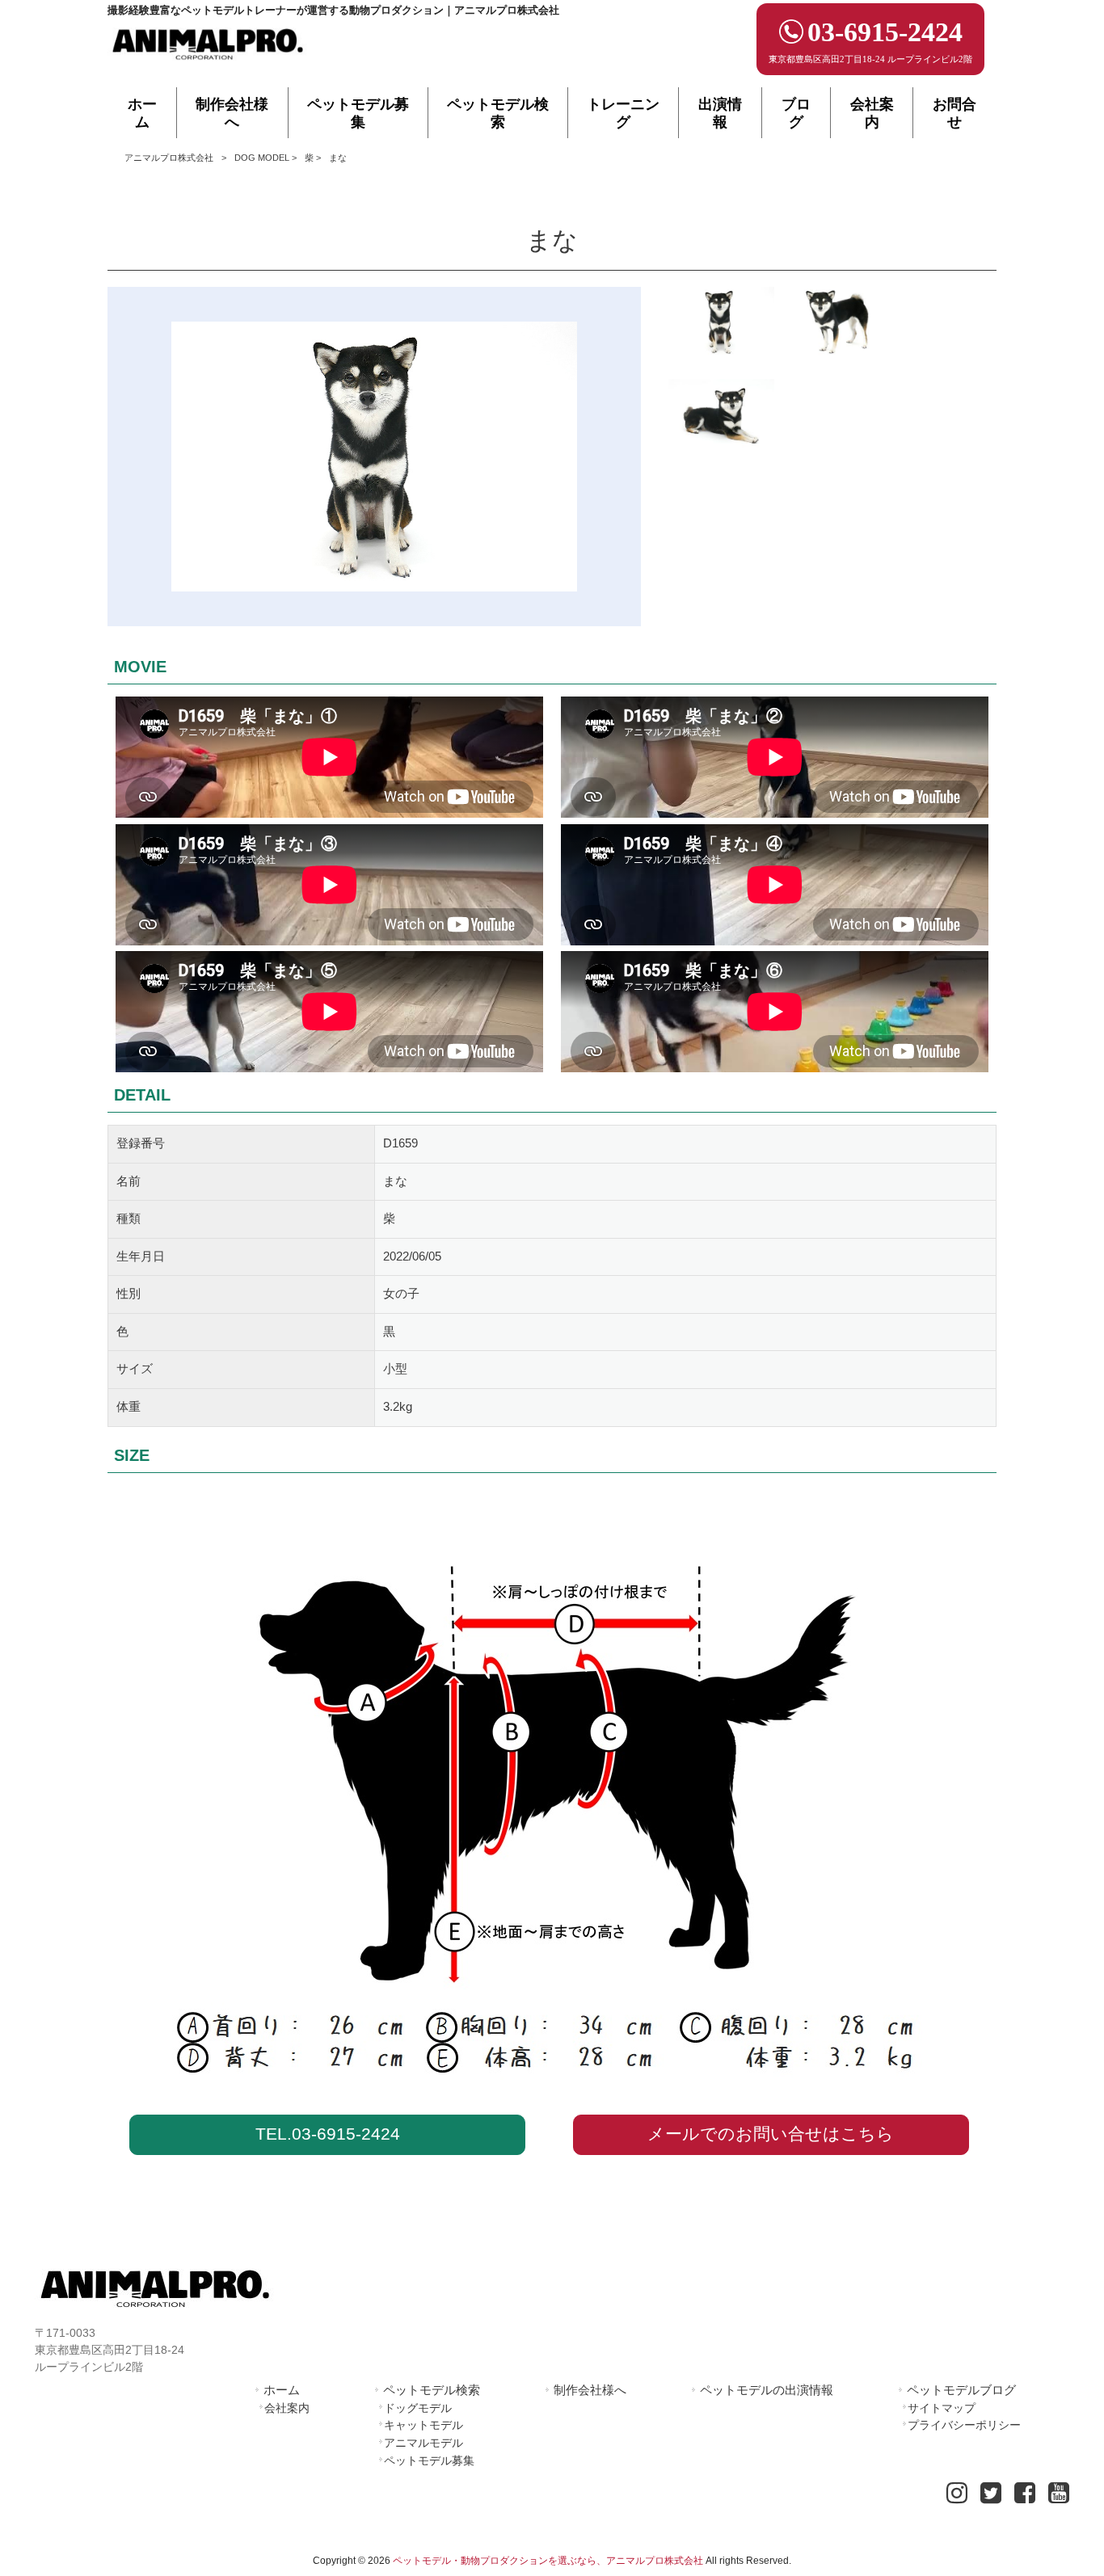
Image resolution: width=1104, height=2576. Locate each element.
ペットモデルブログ (961, 2390)
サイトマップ (942, 2408)
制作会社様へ (590, 2390)
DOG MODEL (262, 158)
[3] (843, 325)
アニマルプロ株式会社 (169, 158)
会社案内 (287, 2408)
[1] (721, 325)
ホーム (282, 2390)
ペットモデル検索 (432, 2390)
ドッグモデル (418, 2408)
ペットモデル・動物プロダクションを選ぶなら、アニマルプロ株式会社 (548, 2561)
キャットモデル (423, 2425)
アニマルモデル (423, 2443)
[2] (721, 417)
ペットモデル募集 (429, 2460)
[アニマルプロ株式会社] (209, 65)
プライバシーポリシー (964, 2425)
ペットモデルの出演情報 (767, 2390)
